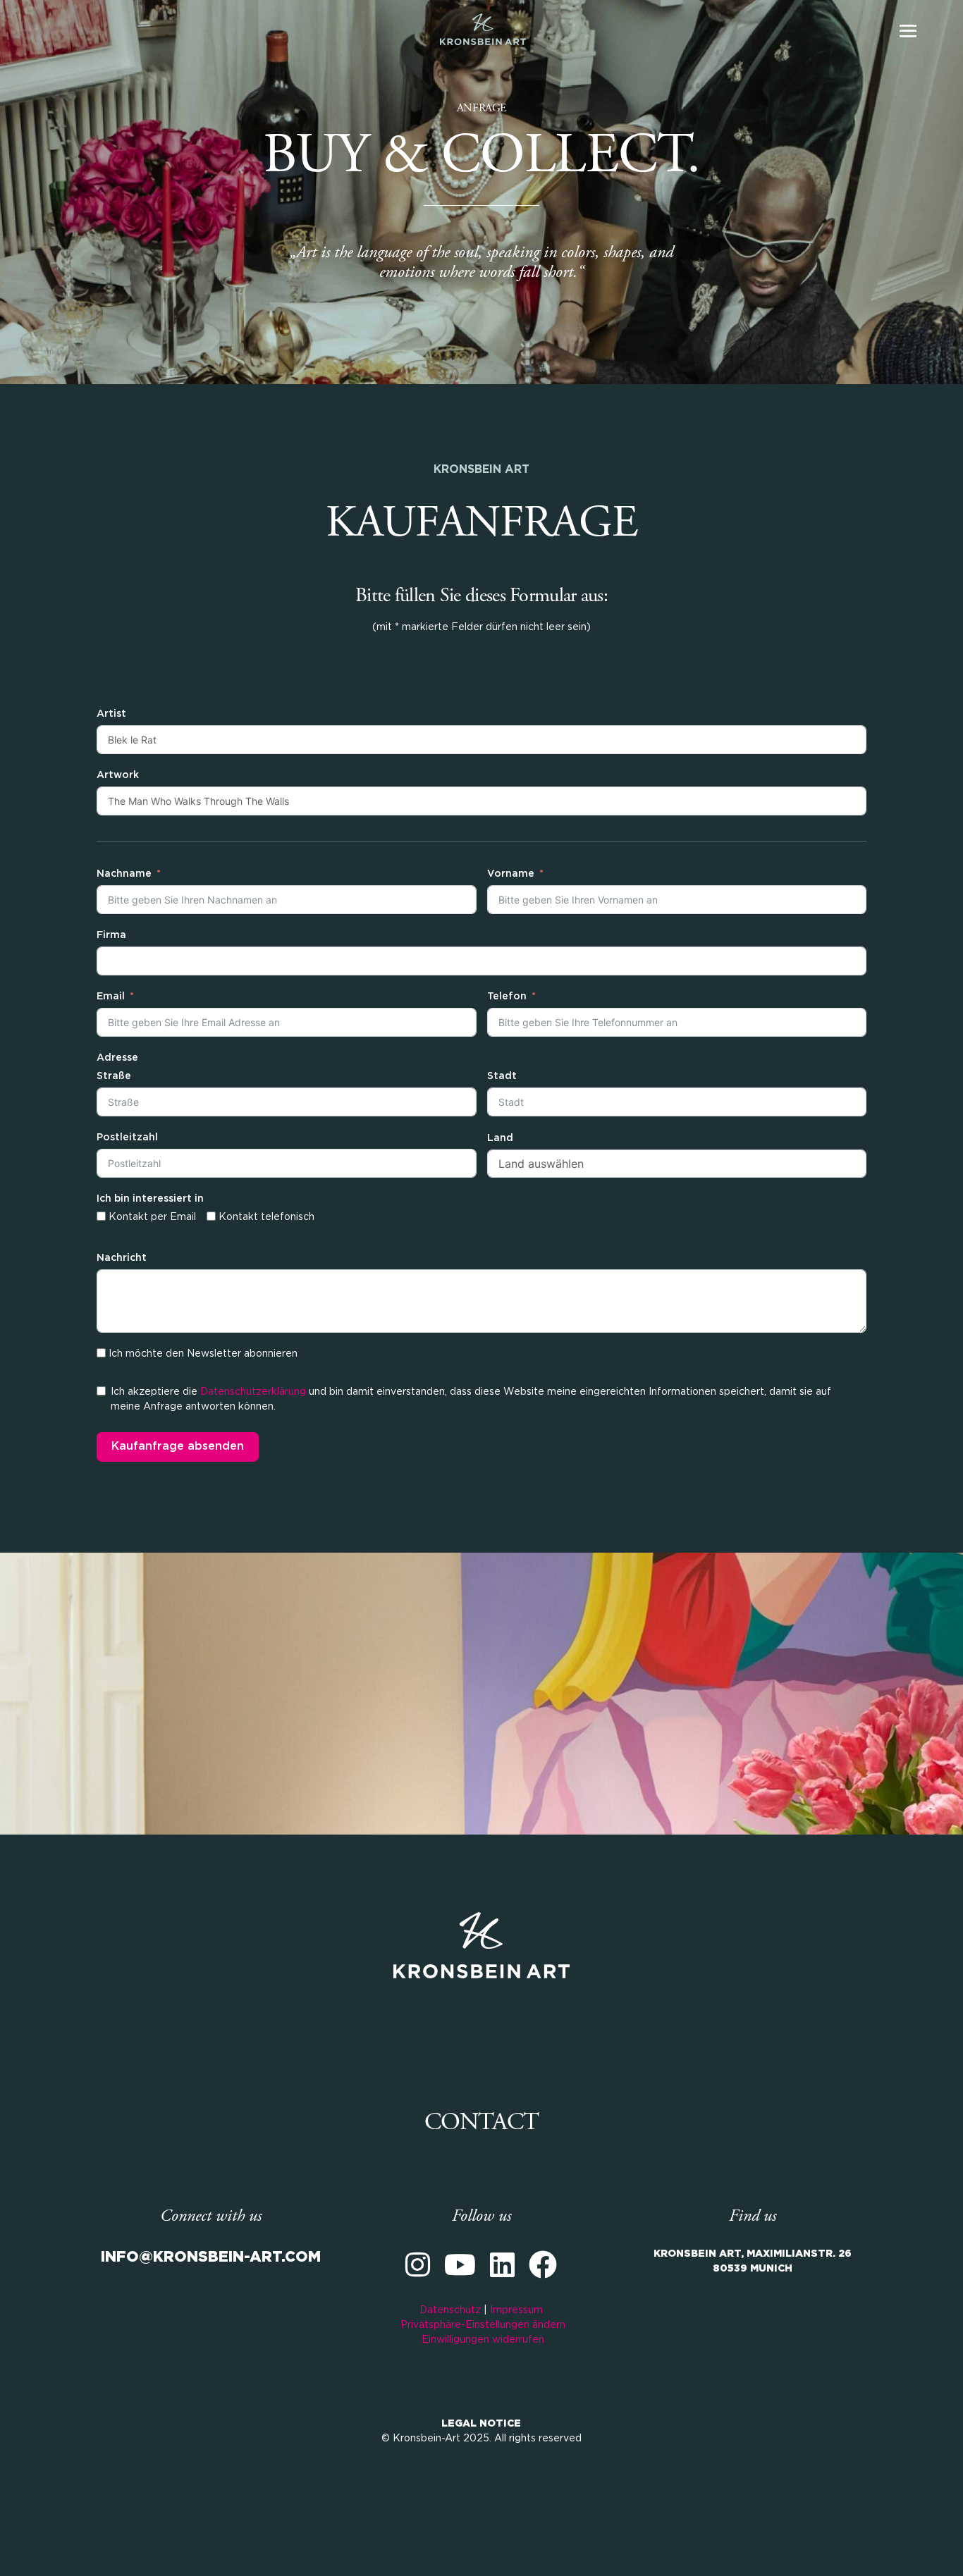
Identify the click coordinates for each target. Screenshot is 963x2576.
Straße (114, 1076)
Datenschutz (450, 2310)
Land (500, 1138)
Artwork (118, 775)
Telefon (507, 997)
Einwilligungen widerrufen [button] (483, 2340)
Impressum (516, 2310)
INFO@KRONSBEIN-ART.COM (211, 2257)
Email (111, 997)
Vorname (511, 874)
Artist (111, 714)
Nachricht (122, 1258)
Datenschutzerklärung (253, 1392)
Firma (111, 935)
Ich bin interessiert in (150, 1199)
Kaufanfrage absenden (178, 1447)
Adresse (117, 1058)
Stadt (502, 1076)
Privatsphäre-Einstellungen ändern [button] (483, 2325)
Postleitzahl (127, 1138)
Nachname (124, 874)
